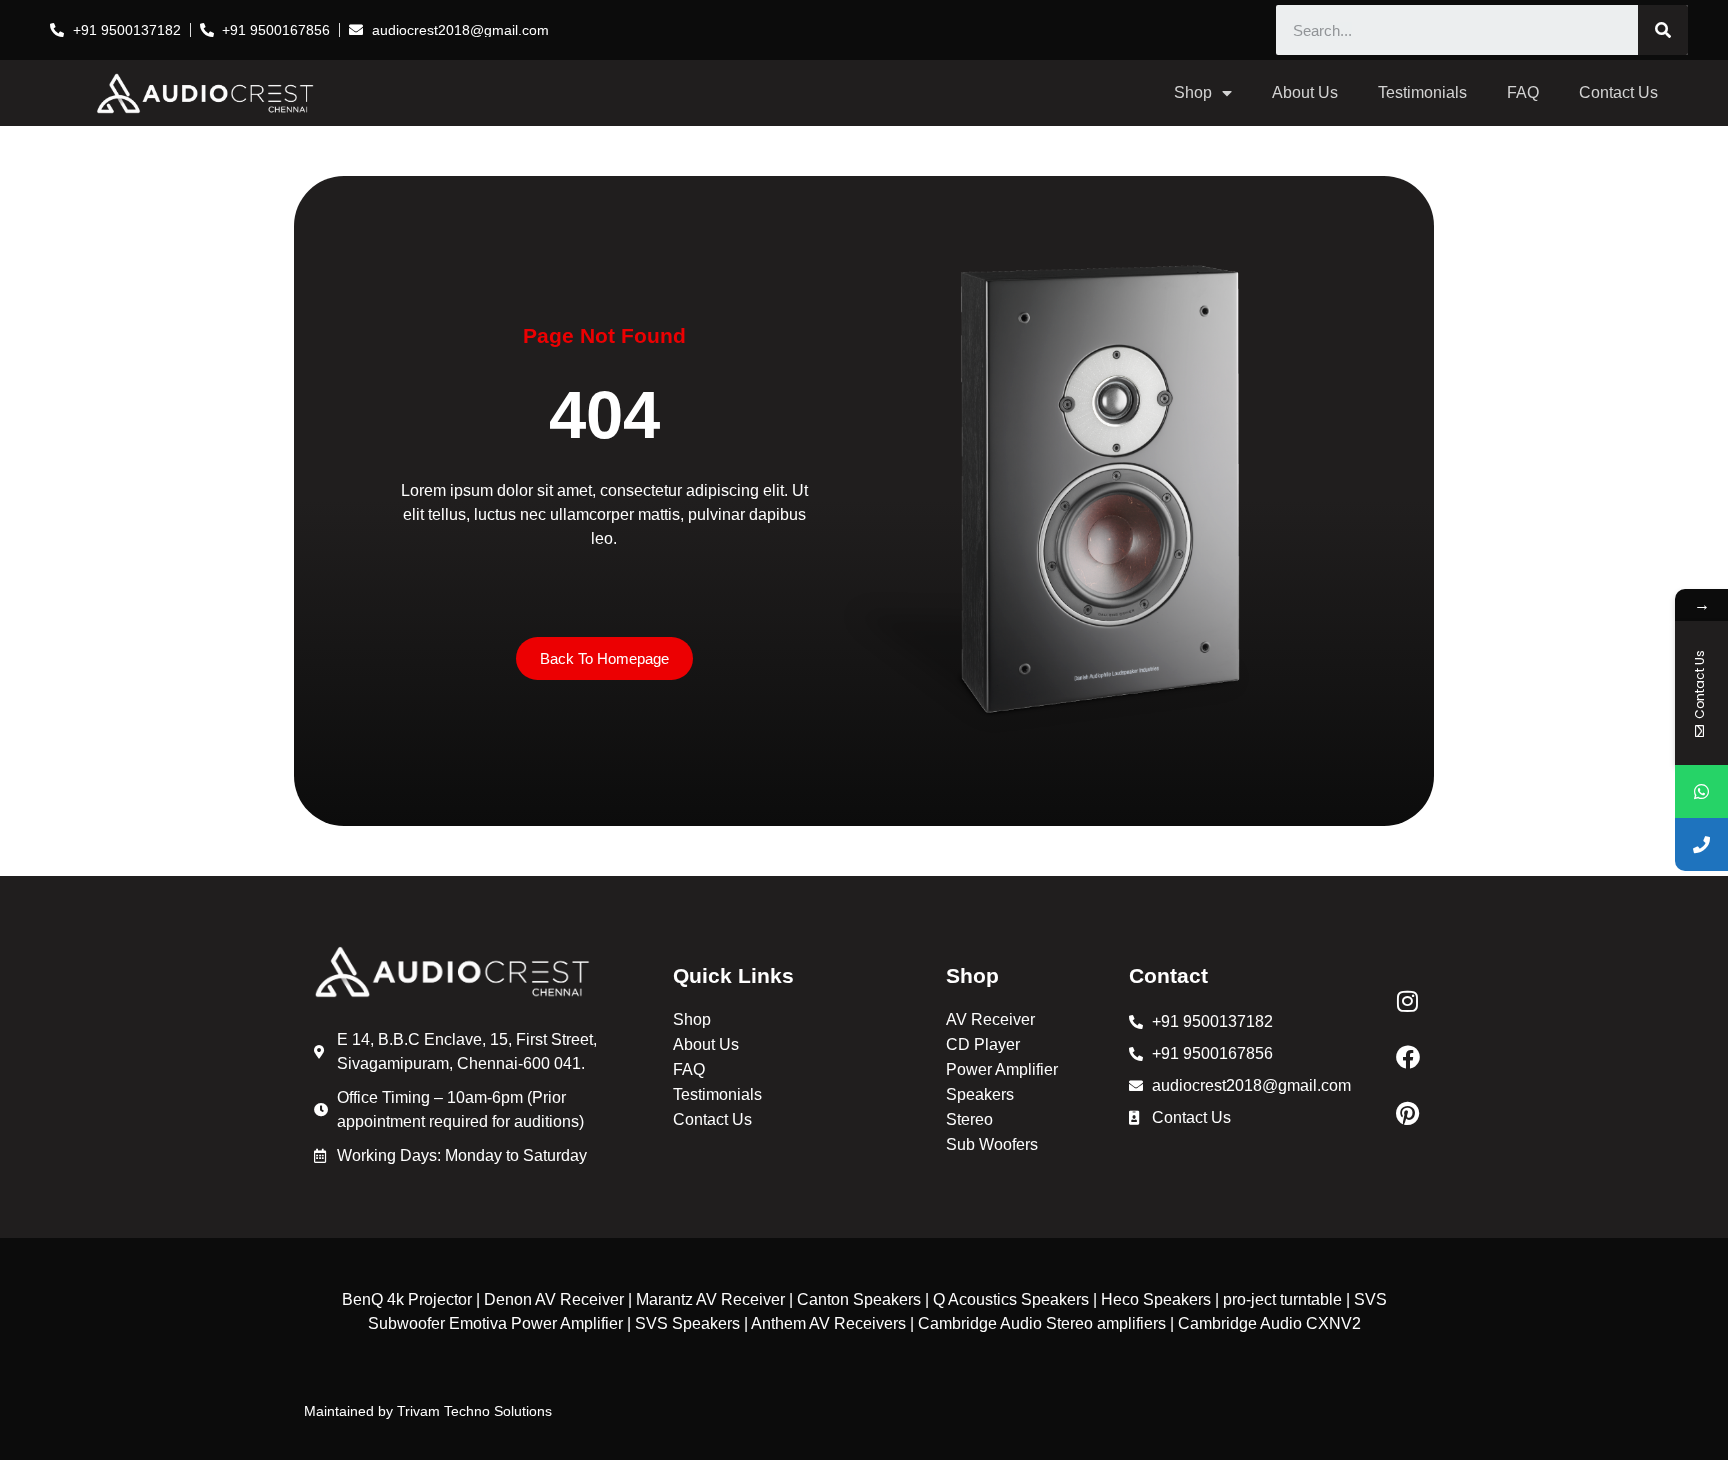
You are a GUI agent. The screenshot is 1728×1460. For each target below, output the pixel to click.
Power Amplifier (1002, 1069)
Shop (1193, 92)
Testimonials (1422, 92)
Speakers (980, 1094)
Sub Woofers (992, 1144)
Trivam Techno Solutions (474, 1411)
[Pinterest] (1408, 1113)
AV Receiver (990, 1019)
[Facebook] (1408, 1057)
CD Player (983, 1044)
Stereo (969, 1119)
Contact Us (1618, 92)
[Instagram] (1408, 1001)
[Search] (1663, 30)
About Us (1305, 92)
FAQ (1523, 92)
